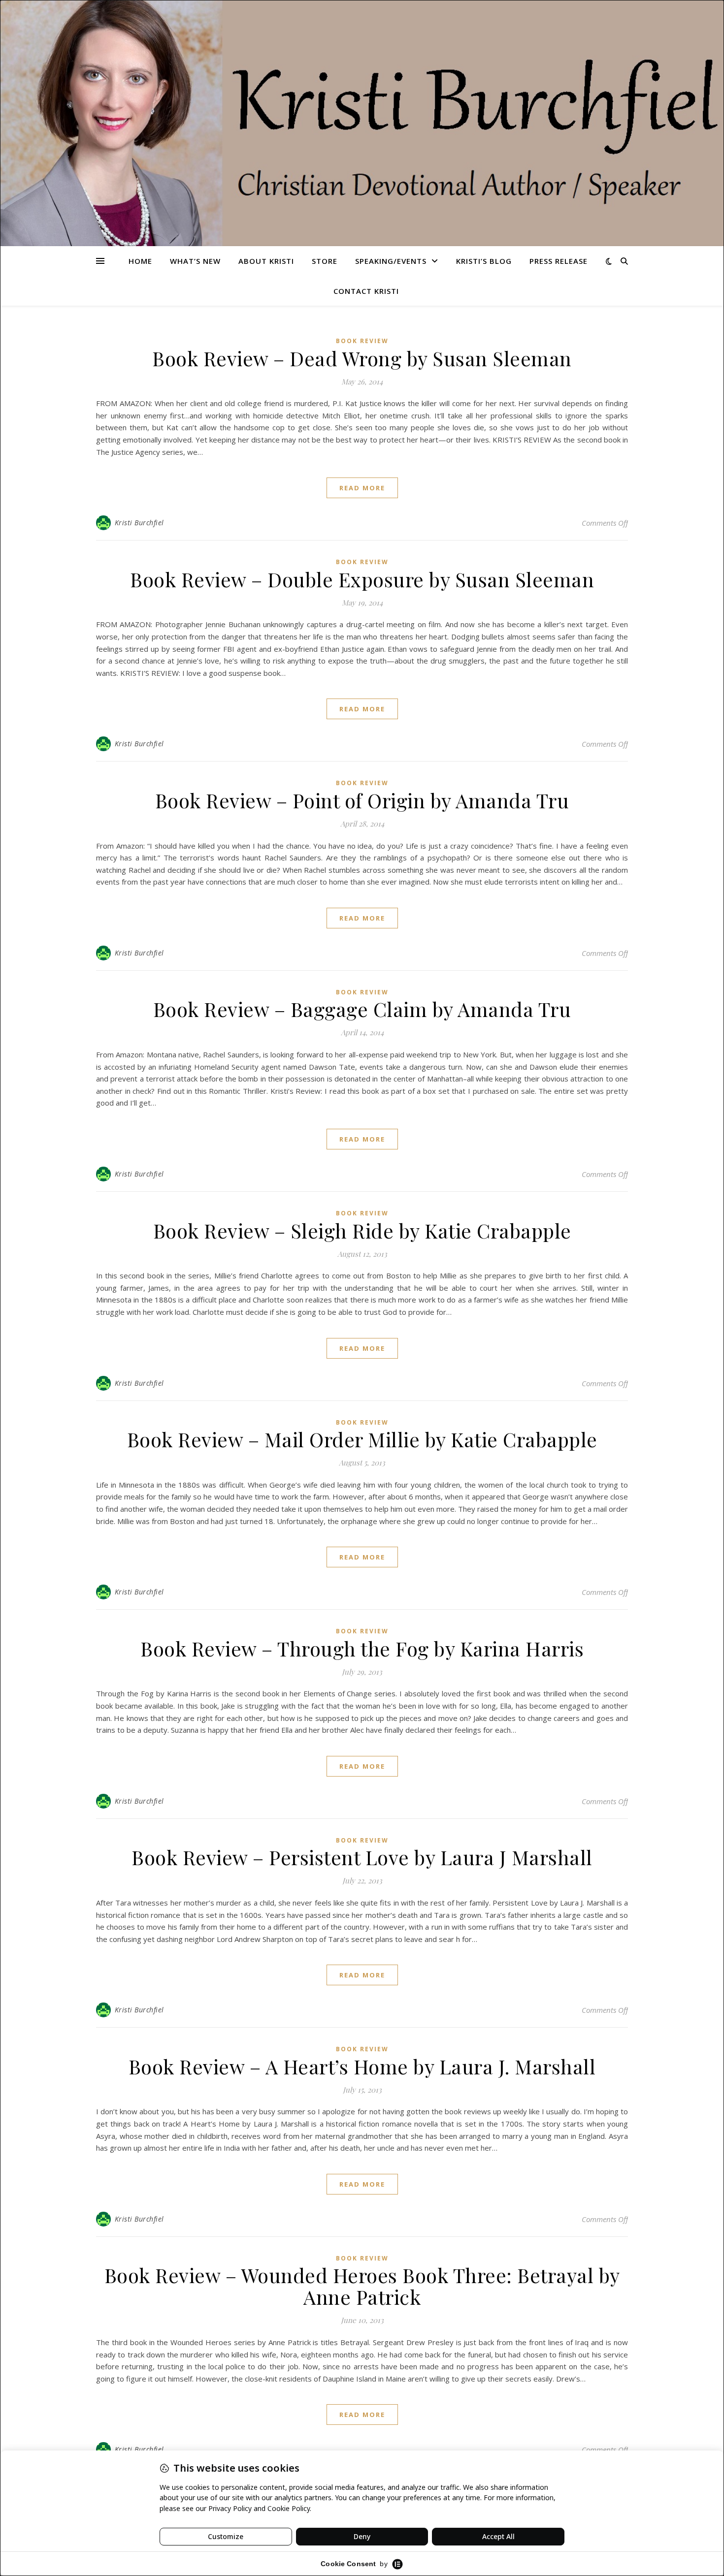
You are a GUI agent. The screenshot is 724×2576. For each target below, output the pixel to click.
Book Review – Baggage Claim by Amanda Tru (362, 1009)
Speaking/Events (391, 261)
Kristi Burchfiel (139, 523)
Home (140, 261)
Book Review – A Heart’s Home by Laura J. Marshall (362, 2066)
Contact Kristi (366, 291)
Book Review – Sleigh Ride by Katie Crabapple (362, 1230)
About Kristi (266, 261)
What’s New (195, 261)
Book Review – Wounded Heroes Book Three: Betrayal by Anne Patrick (362, 2286)
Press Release (559, 261)
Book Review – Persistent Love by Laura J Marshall (362, 1857)
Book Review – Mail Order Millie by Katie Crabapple (362, 1439)
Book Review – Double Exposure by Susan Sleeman (362, 579)
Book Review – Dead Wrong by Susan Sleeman (362, 358)
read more (362, 488)
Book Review (362, 341)
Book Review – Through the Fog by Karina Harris (362, 1648)
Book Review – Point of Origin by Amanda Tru (362, 800)
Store (325, 261)
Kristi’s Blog (484, 261)
